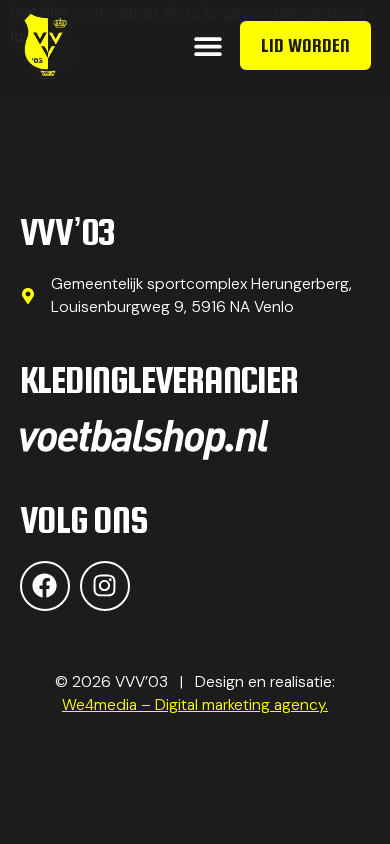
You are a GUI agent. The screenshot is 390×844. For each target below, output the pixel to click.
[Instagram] (105, 586)
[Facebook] (45, 586)
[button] (207, 45)
